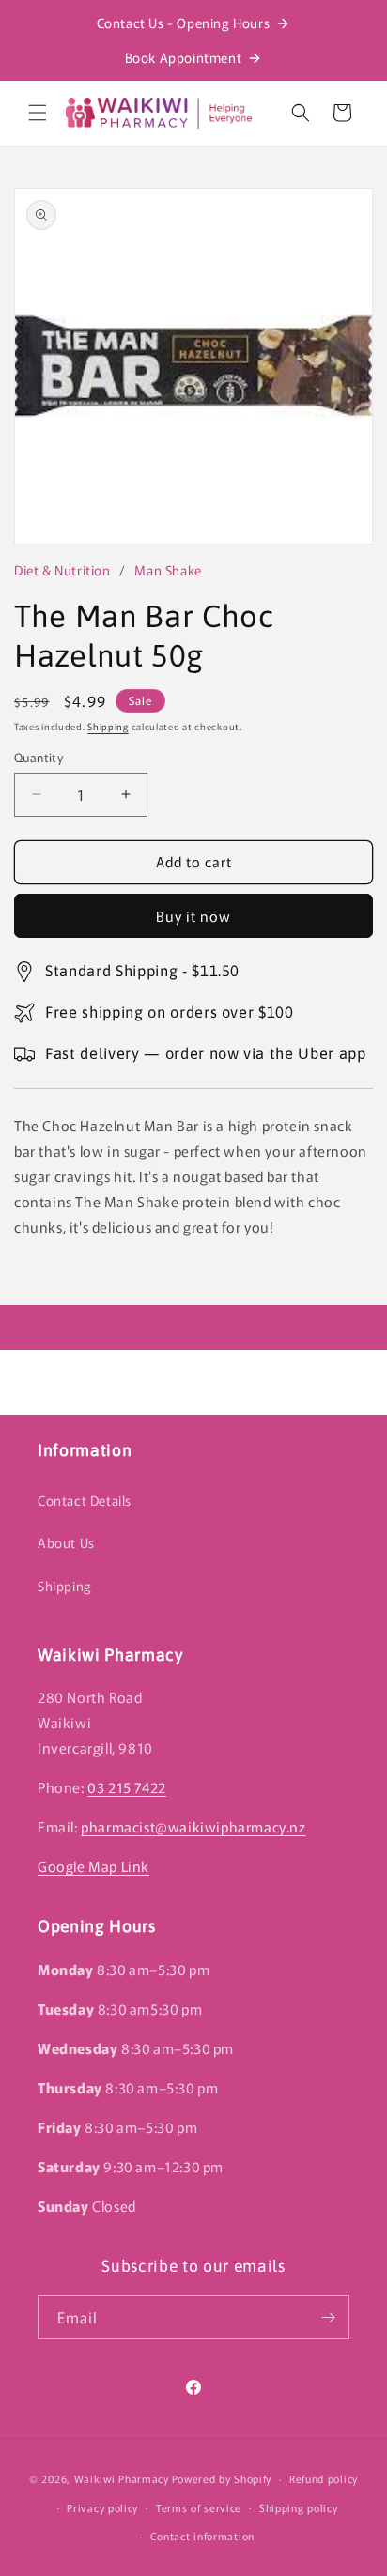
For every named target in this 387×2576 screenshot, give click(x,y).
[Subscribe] (328, 2317)
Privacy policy (102, 2507)
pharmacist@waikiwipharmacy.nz (193, 1826)
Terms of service (199, 2507)
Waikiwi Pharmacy (122, 2478)
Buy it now (193, 916)
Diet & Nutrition (62, 570)
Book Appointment (184, 57)
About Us (66, 1542)
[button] (38, 113)
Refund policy (324, 2478)
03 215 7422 (127, 1787)
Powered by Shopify (222, 2478)
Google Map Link (93, 1866)
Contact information (202, 2536)
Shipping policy (299, 2507)
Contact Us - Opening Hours (184, 23)
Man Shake (168, 570)
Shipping (108, 726)
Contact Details (85, 1500)
